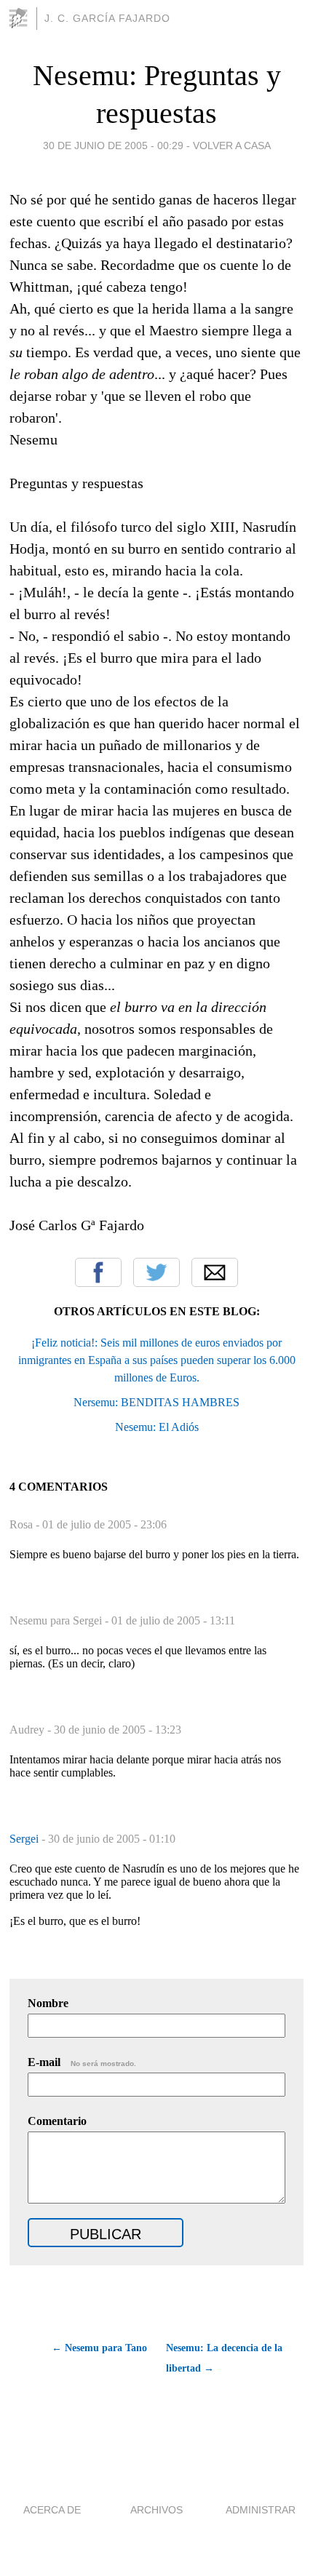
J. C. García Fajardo (107, 18)
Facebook (98, 1272)
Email (215, 1272)
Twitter (156, 1272)
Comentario (57, 2121)
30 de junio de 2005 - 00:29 (113, 145)
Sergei (25, 1839)
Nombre (48, 2003)
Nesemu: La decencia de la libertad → (224, 2358)
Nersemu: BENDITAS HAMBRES (156, 1402)
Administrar (261, 2510)
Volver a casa (232, 145)
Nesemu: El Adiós (157, 1427)
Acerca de (52, 2510)
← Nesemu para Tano (99, 2348)
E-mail (82, 2062)
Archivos (156, 2510)
